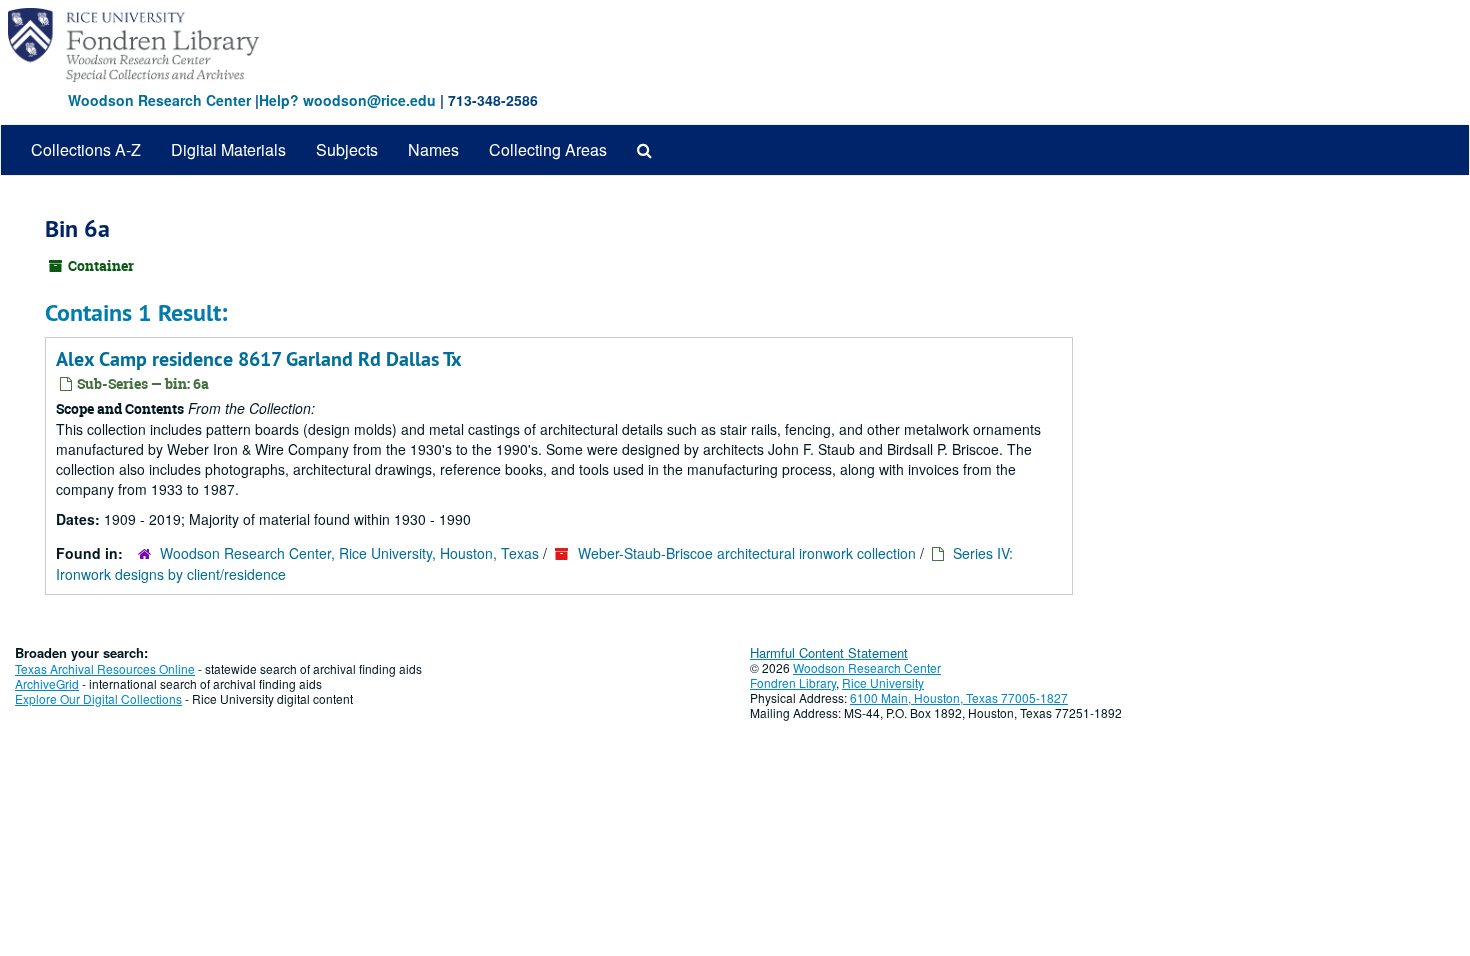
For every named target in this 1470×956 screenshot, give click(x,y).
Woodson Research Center (159, 100)
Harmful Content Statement (829, 652)
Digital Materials (228, 149)
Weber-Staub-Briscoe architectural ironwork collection (747, 553)
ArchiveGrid (47, 683)
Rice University (883, 682)
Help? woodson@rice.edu (347, 100)
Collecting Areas (548, 149)
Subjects (347, 149)
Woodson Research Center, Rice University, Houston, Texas (349, 553)
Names (433, 149)
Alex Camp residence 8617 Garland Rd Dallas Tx (259, 359)
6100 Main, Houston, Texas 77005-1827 (959, 697)
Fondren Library (793, 682)
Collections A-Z (86, 149)
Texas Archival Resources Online (105, 668)
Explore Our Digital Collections (98, 698)
